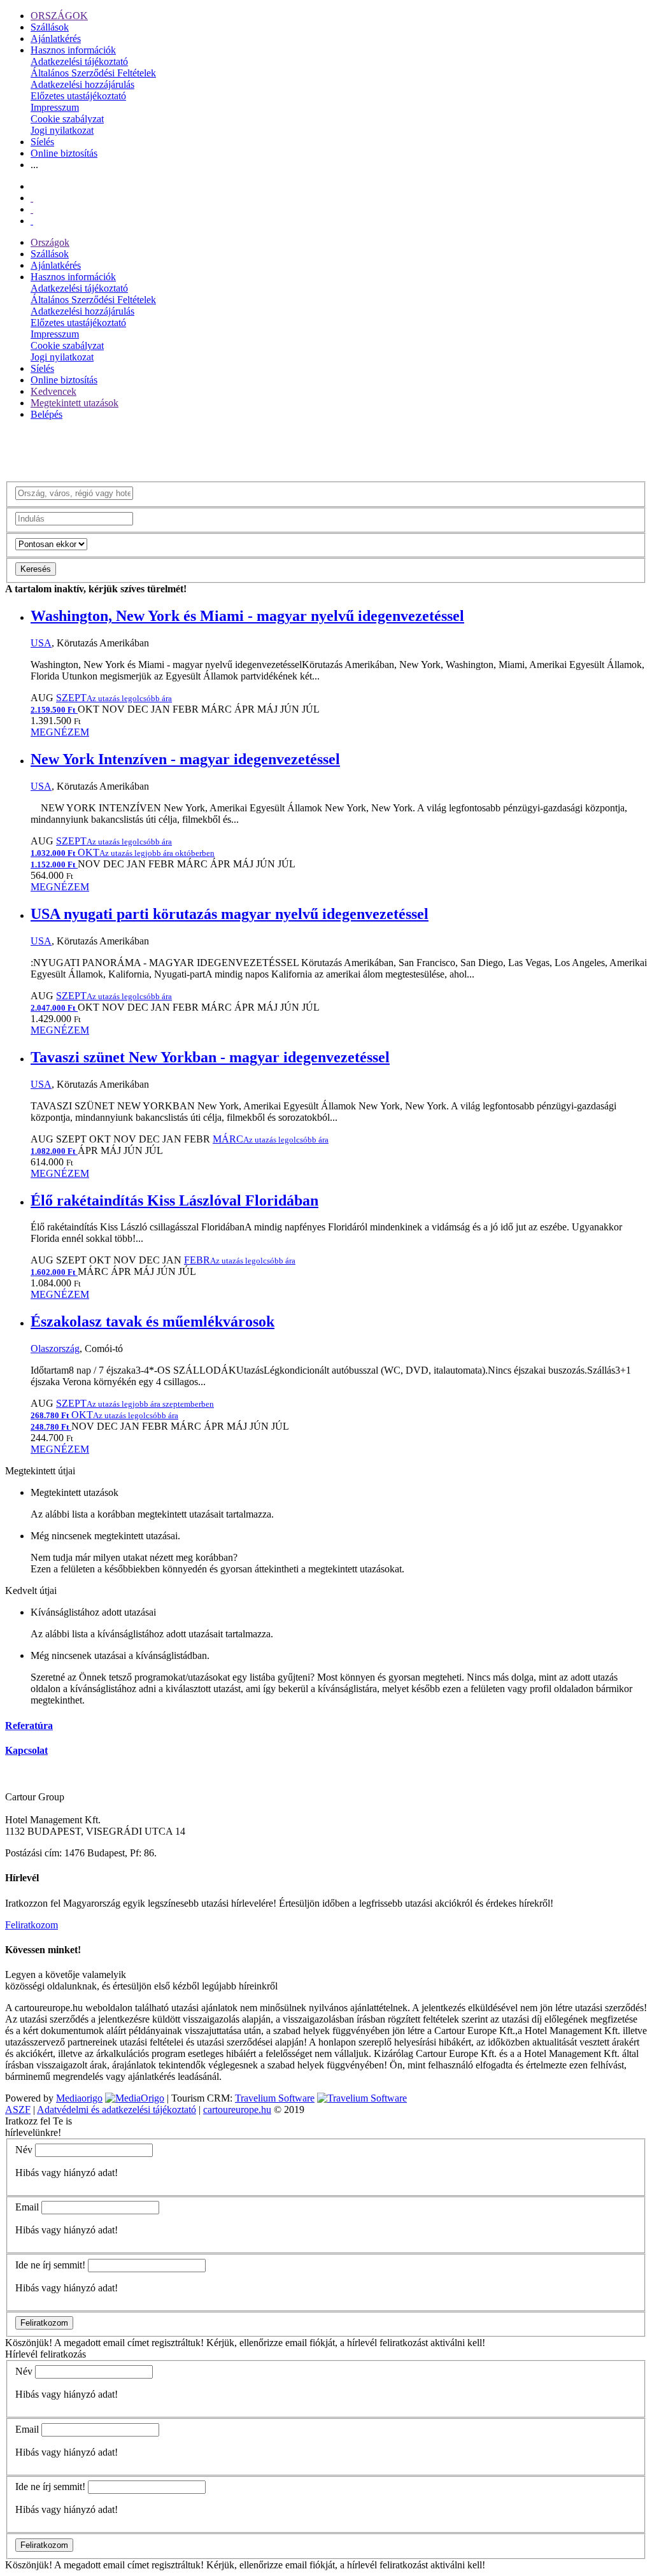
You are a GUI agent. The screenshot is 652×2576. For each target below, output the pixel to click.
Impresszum (55, 107)
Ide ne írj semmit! (50, 2265)
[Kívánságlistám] (32, 198)
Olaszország (55, 1348)
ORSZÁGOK (59, 16)
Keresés (36, 569)
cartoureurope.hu (237, 2110)
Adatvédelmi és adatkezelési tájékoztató (117, 2110)
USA (41, 643)
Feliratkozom (32, 1925)
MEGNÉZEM (60, 732)
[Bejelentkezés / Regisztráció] (32, 221)
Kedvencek (53, 391)
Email (27, 2207)
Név (24, 2150)
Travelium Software (275, 2098)
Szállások (50, 27)
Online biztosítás (64, 153)
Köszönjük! (29, 2343)
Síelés (42, 142)
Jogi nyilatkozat (62, 130)
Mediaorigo (79, 2098)
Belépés (46, 414)
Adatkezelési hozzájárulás (82, 84)
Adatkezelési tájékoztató (79, 61)
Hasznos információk (73, 50)
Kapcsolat (26, 1750)
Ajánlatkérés (56, 39)
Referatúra (29, 1726)
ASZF (18, 2110)
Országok (50, 242)
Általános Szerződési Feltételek (93, 73)
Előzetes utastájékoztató (78, 96)
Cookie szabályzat (67, 119)
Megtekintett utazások (74, 403)
